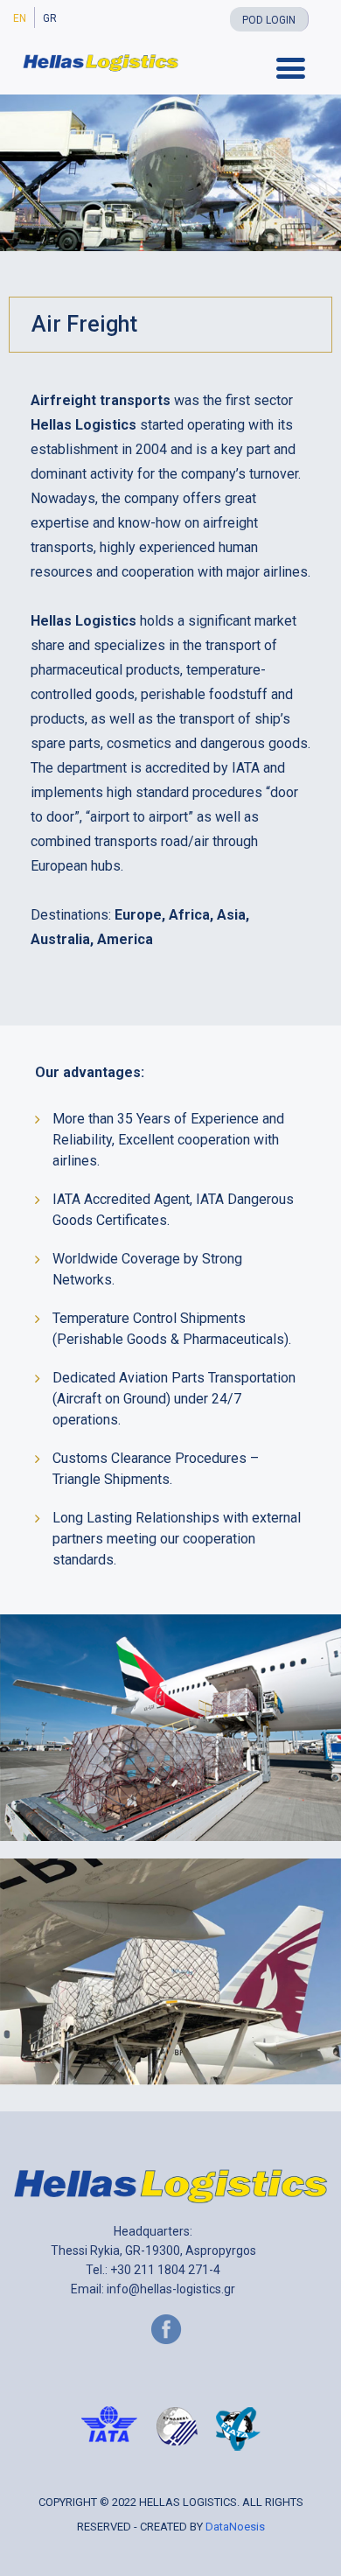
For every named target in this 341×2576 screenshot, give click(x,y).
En (20, 18)
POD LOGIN (269, 20)
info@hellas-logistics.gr (171, 2289)
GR (50, 18)
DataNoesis (235, 2527)
